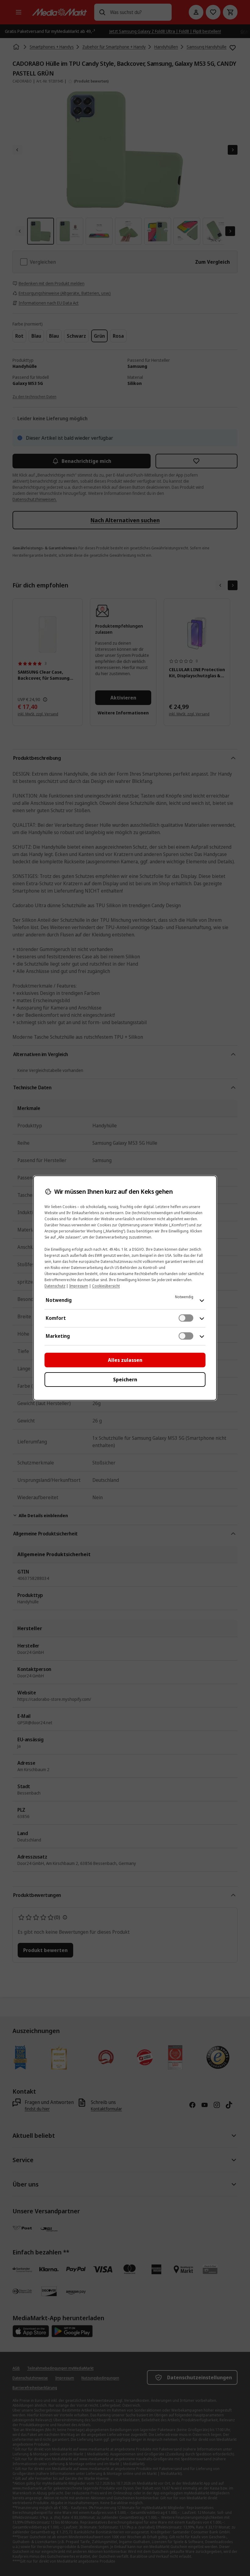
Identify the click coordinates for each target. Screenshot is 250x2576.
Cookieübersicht (106, 1286)
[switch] (186, 1318)
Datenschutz (55, 1286)
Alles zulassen (125, 1360)
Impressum (79, 1286)
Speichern (125, 1380)
